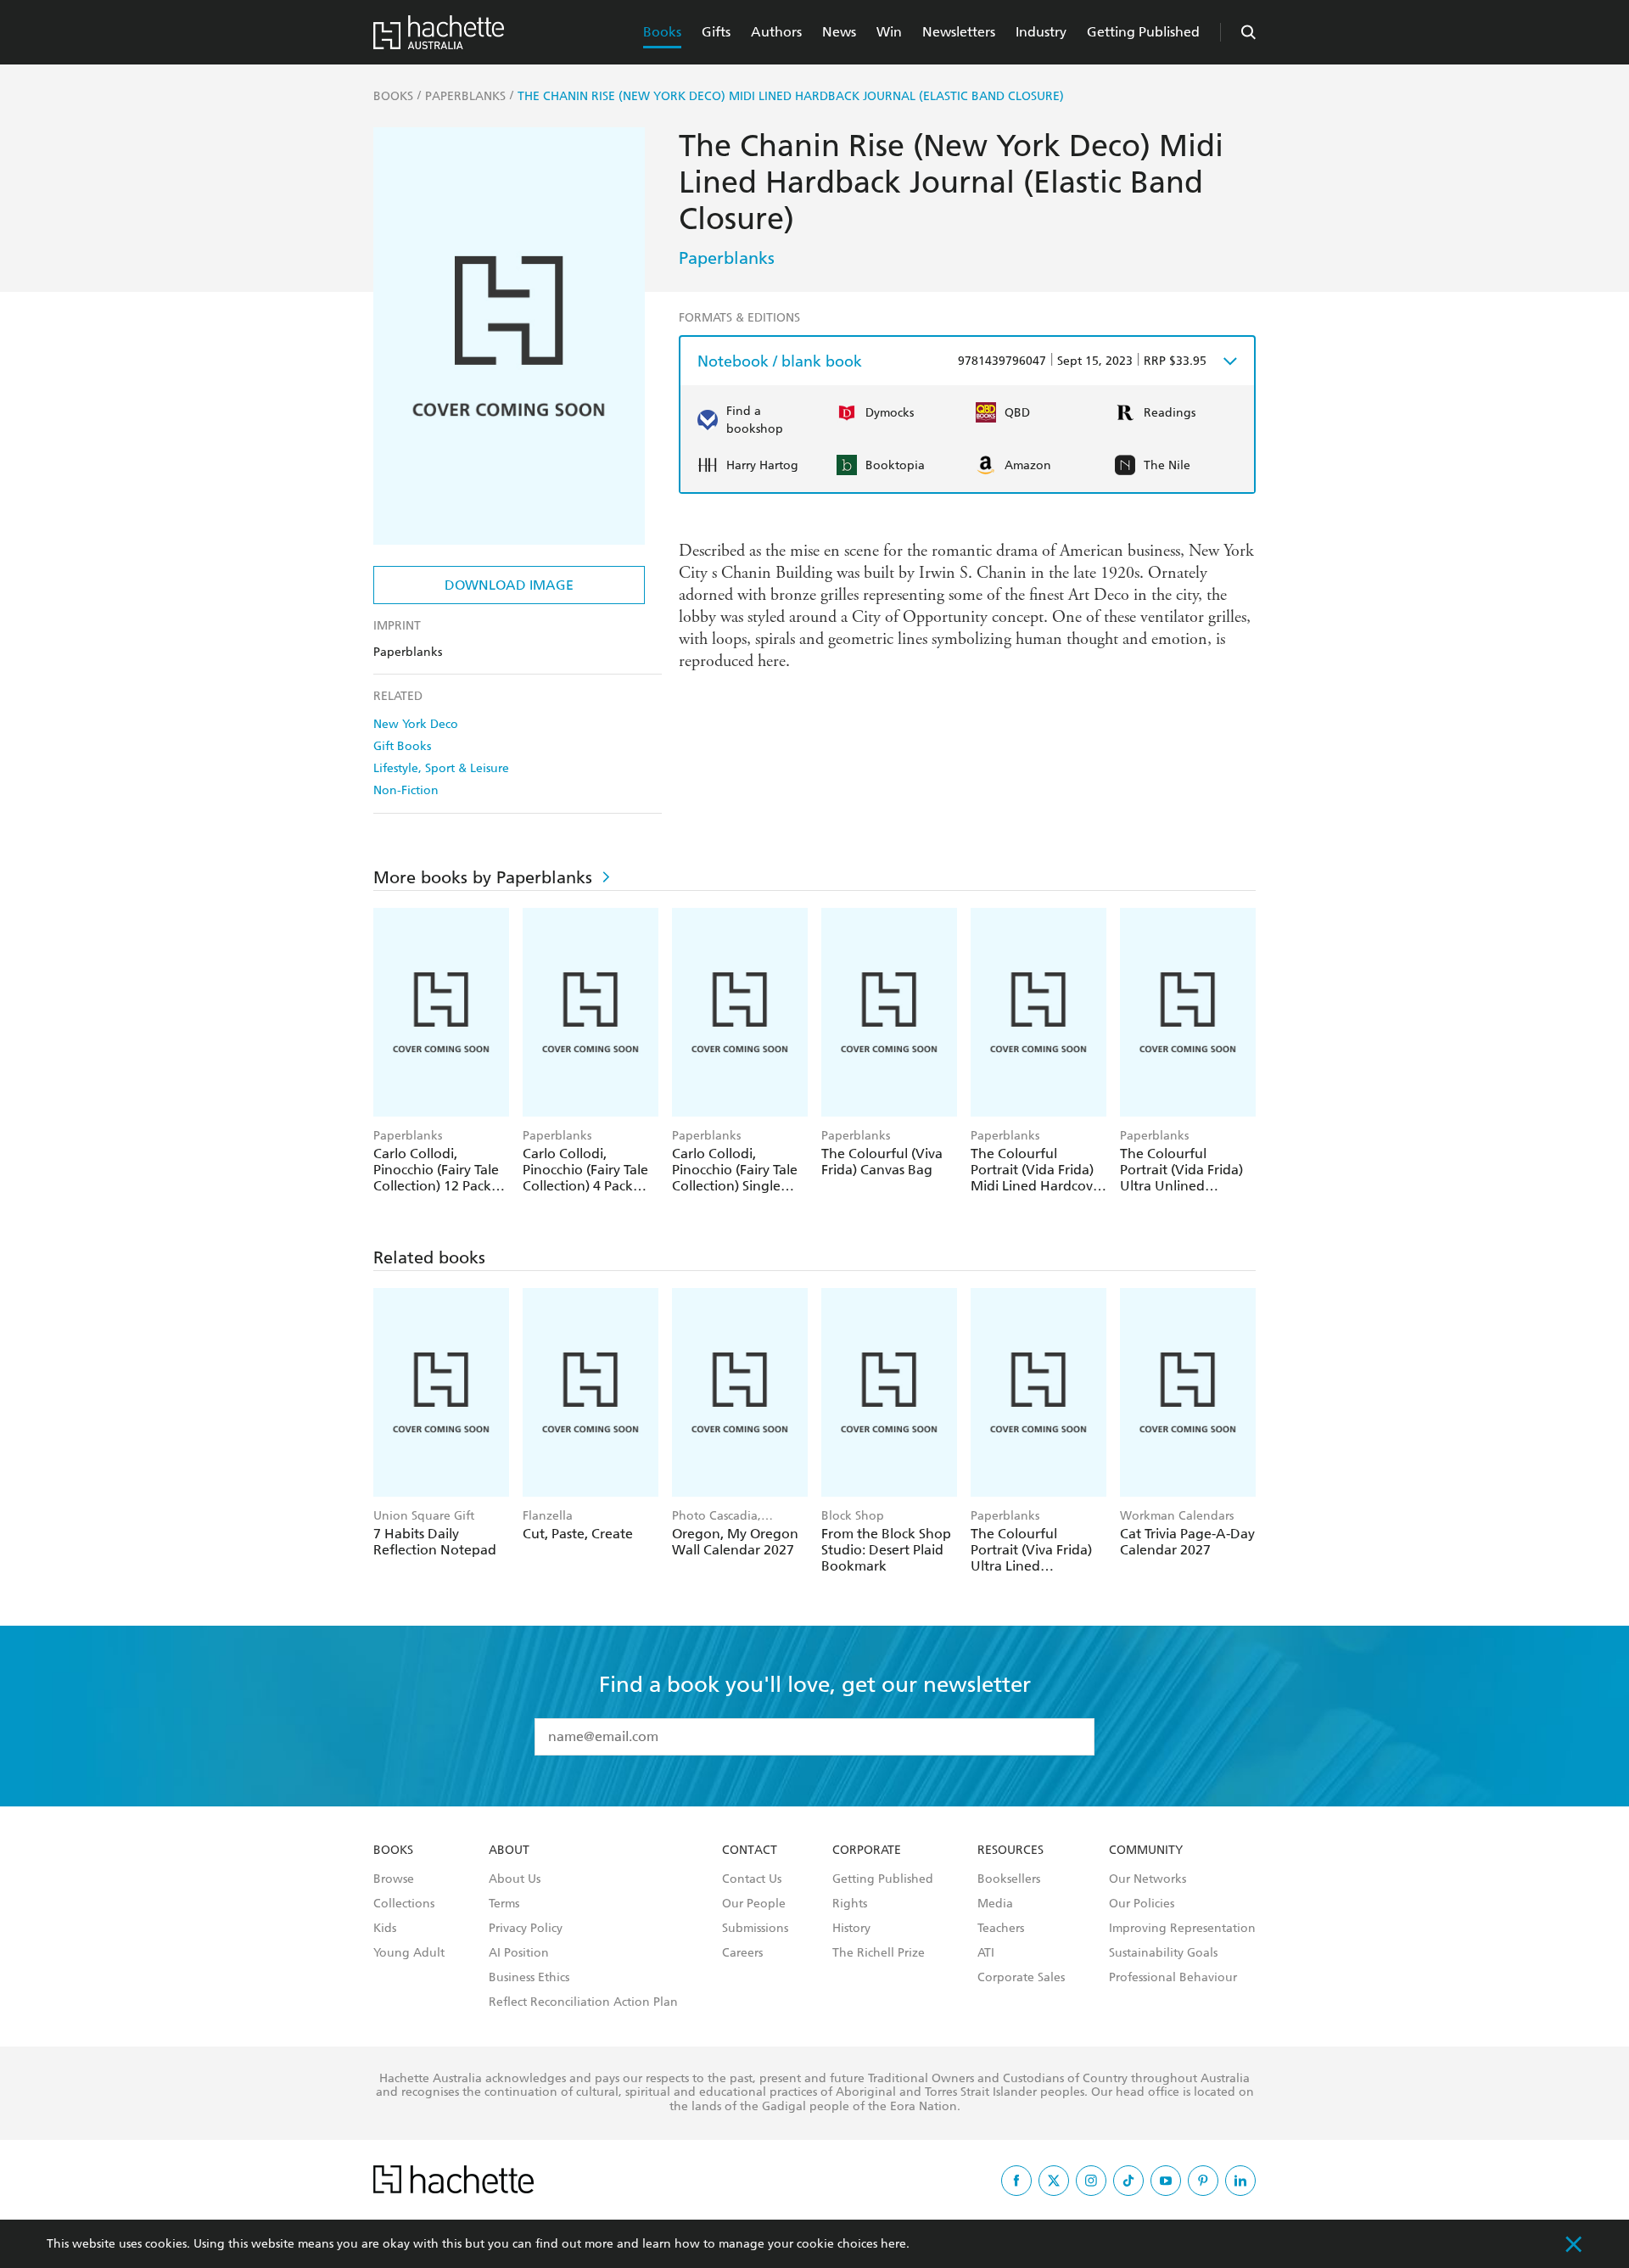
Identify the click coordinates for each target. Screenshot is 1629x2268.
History (851, 1929)
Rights (850, 1904)
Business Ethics (529, 1978)
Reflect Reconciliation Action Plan (583, 2002)
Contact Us (752, 1879)
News (839, 32)
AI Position (519, 1953)
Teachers (1001, 1929)
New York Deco (416, 724)
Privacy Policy (526, 1929)
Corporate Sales (1021, 1978)
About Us (515, 1879)
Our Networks (1148, 1879)
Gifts (716, 32)
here (893, 2244)
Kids (385, 1929)
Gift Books (402, 746)
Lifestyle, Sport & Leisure (441, 768)
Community (1146, 1851)
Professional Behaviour (1173, 1978)
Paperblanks (727, 258)
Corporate (867, 1851)
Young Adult (409, 1953)
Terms (504, 1904)
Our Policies (1142, 1904)
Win (889, 32)
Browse (394, 1879)
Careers (742, 1953)
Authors (776, 32)
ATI (986, 1953)
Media (995, 1904)
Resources (1010, 1851)
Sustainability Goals (1163, 1953)
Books (662, 32)
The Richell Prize (879, 1953)
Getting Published (1143, 32)
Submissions (755, 1929)
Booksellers (1009, 1879)
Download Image (509, 585)
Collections (404, 1904)
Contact (750, 1851)
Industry (1041, 32)
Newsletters (959, 32)
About (509, 1851)
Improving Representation (1182, 1929)
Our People (754, 1904)
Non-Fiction (406, 790)
